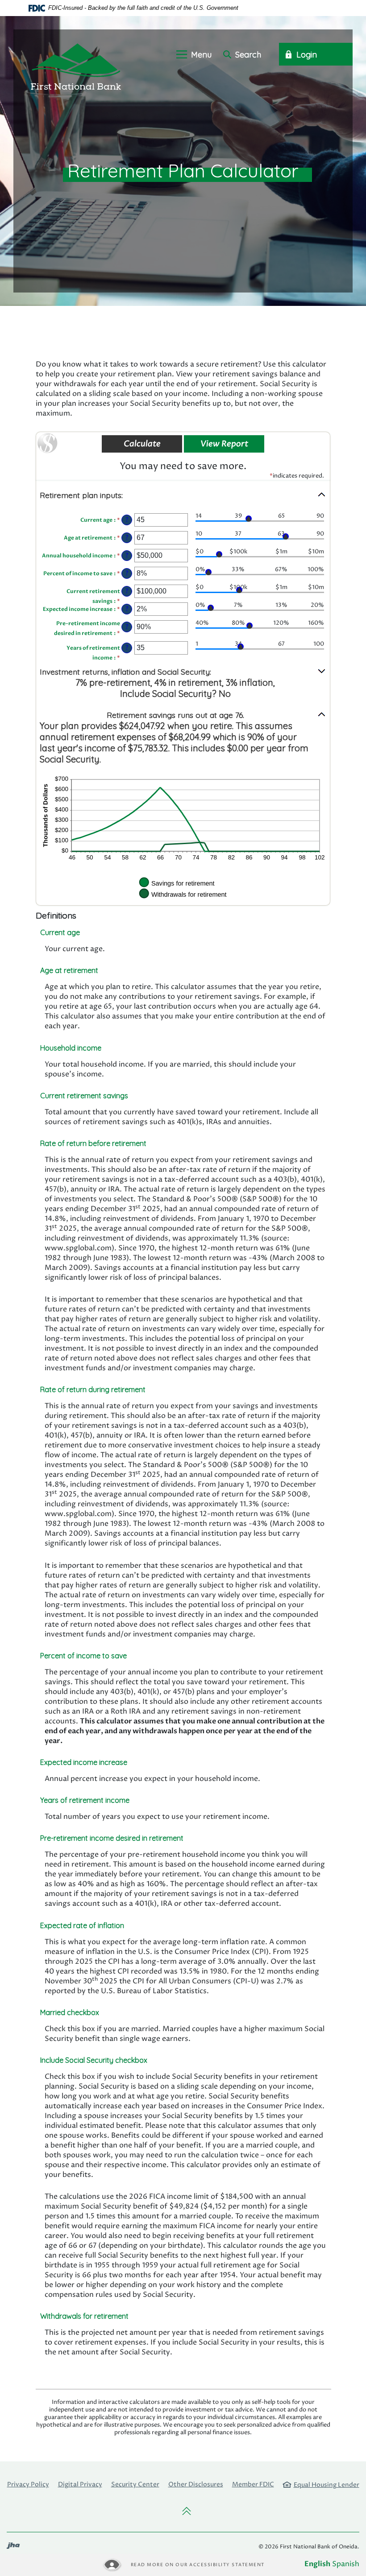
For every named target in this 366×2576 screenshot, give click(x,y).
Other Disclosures (196, 2484)
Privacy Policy (28, 2484)
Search (247, 55)
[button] (183, 495)
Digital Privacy (80, 2484)
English (317, 2564)
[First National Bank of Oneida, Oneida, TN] (76, 66)
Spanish (346, 2564)
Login (306, 55)
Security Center (135, 2484)
